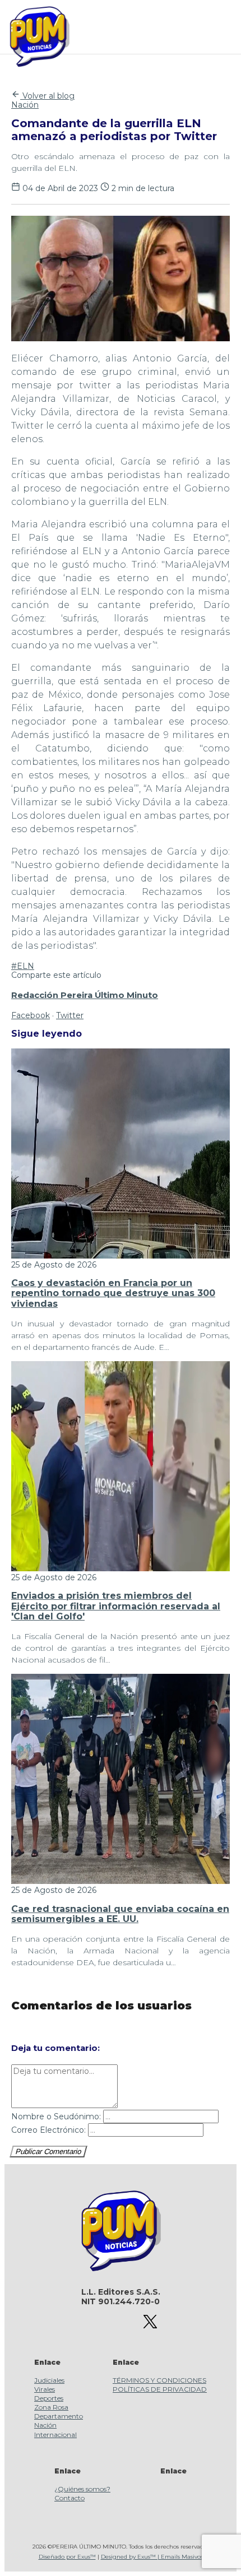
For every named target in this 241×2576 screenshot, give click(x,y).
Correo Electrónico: (48, 2130)
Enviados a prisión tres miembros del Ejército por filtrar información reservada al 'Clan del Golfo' (116, 1606)
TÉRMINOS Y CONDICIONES (159, 2380)
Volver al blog (47, 96)
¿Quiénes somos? (82, 2489)
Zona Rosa (51, 2407)
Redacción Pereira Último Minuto (85, 995)
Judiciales (49, 2380)
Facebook (31, 1015)
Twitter (70, 1015)
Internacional (55, 2435)
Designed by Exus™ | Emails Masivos (152, 2557)
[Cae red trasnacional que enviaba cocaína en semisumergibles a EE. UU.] (121, 1881)
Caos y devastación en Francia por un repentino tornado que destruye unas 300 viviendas (113, 1293)
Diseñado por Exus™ (67, 2557)
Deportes (49, 2398)
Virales (45, 2389)
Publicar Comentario (48, 2152)
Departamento (59, 2416)
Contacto (69, 2498)
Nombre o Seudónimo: (56, 2117)
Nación (25, 105)
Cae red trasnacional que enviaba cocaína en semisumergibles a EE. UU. (120, 1914)
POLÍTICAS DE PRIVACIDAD (160, 2389)
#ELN (23, 966)
